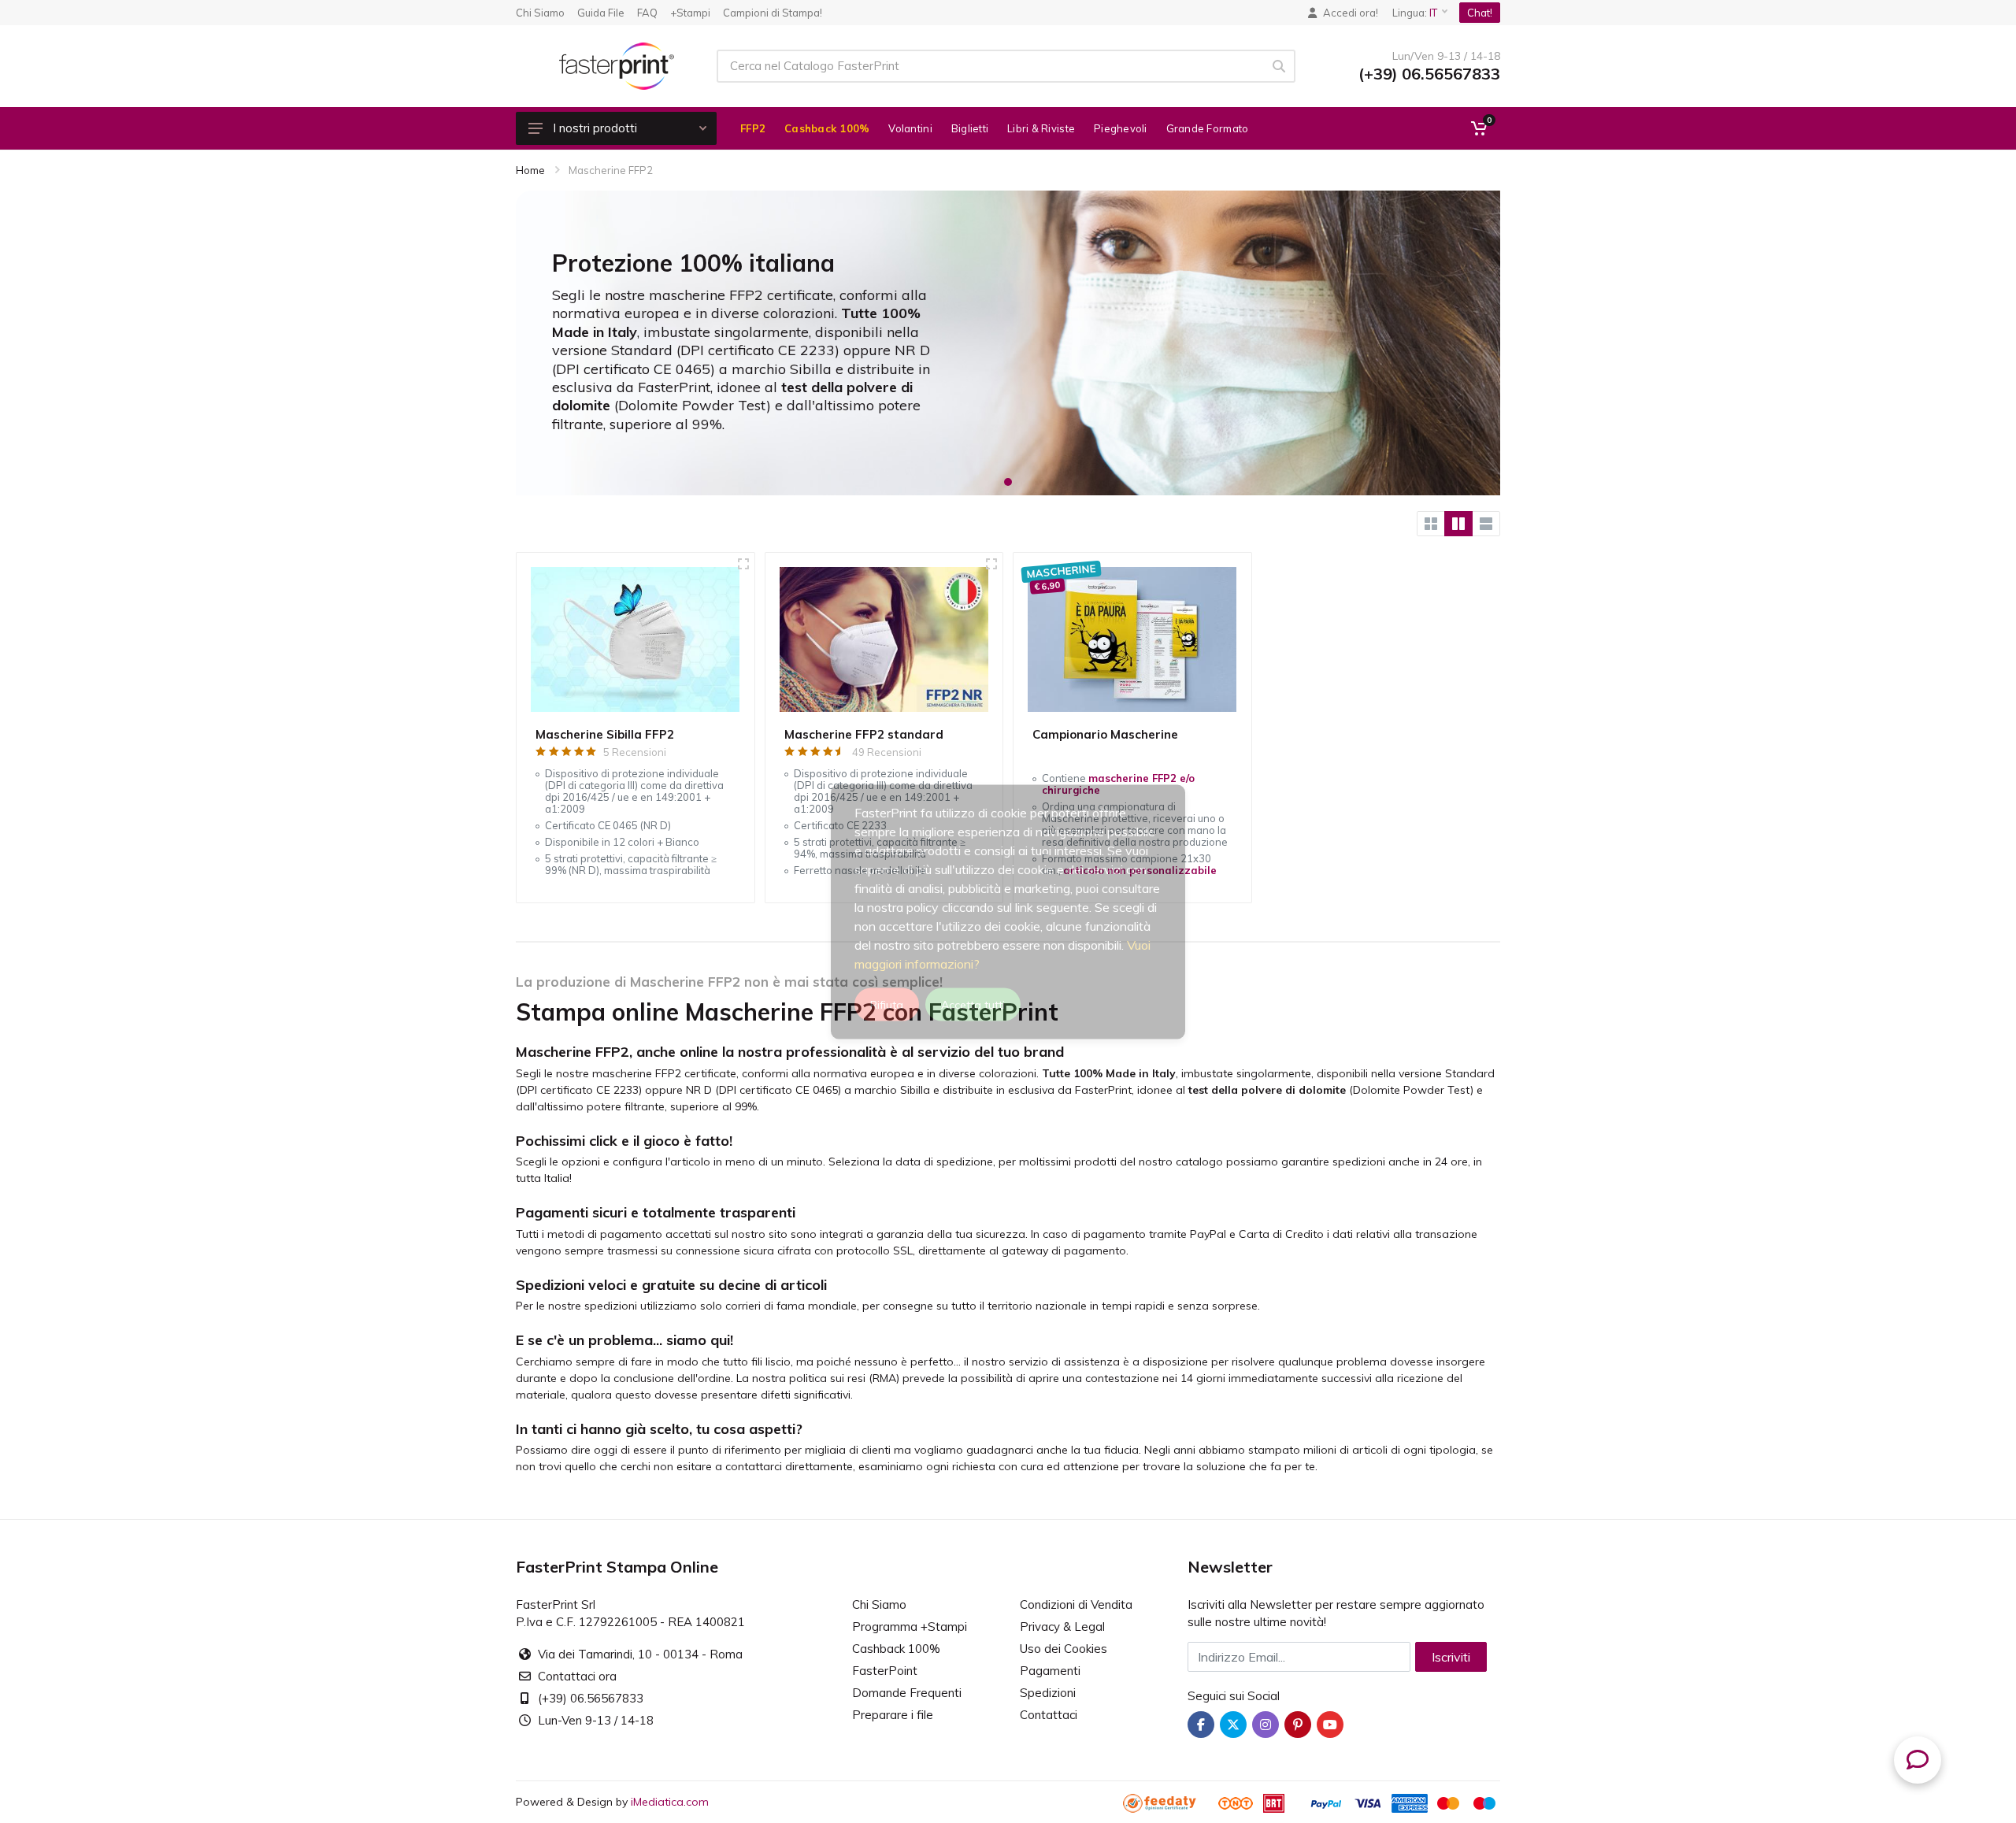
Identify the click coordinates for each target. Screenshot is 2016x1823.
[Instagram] (1266, 1725)
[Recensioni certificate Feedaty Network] (1169, 1802)
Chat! (1480, 13)
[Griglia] (1431, 524)
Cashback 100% (896, 1649)
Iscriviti (1451, 1657)
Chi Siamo (540, 13)
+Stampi (690, 13)
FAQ (647, 13)
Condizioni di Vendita (1076, 1604)
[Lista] (1486, 524)
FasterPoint (885, 1671)
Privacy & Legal (1062, 1627)
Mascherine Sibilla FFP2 (605, 734)
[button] (1008, 482)
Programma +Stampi (910, 1627)
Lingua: (1415, 13)
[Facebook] (1201, 1725)
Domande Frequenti (907, 1693)
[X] (1233, 1725)
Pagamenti (1050, 1671)
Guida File (601, 13)
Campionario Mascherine (1105, 734)
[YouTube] (1330, 1725)
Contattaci (1049, 1715)
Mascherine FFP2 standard (864, 734)
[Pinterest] (1298, 1725)
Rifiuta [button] (887, 1004)
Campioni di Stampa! (773, 13)
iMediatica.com (670, 1802)
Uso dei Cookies (1064, 1649)
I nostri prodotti (595, 128)
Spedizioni (1048, 1693)
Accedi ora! (1351, 13)
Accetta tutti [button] (973, 1004)
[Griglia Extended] (1458, 524)
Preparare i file (893, 1715)
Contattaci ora (577, 1676)
